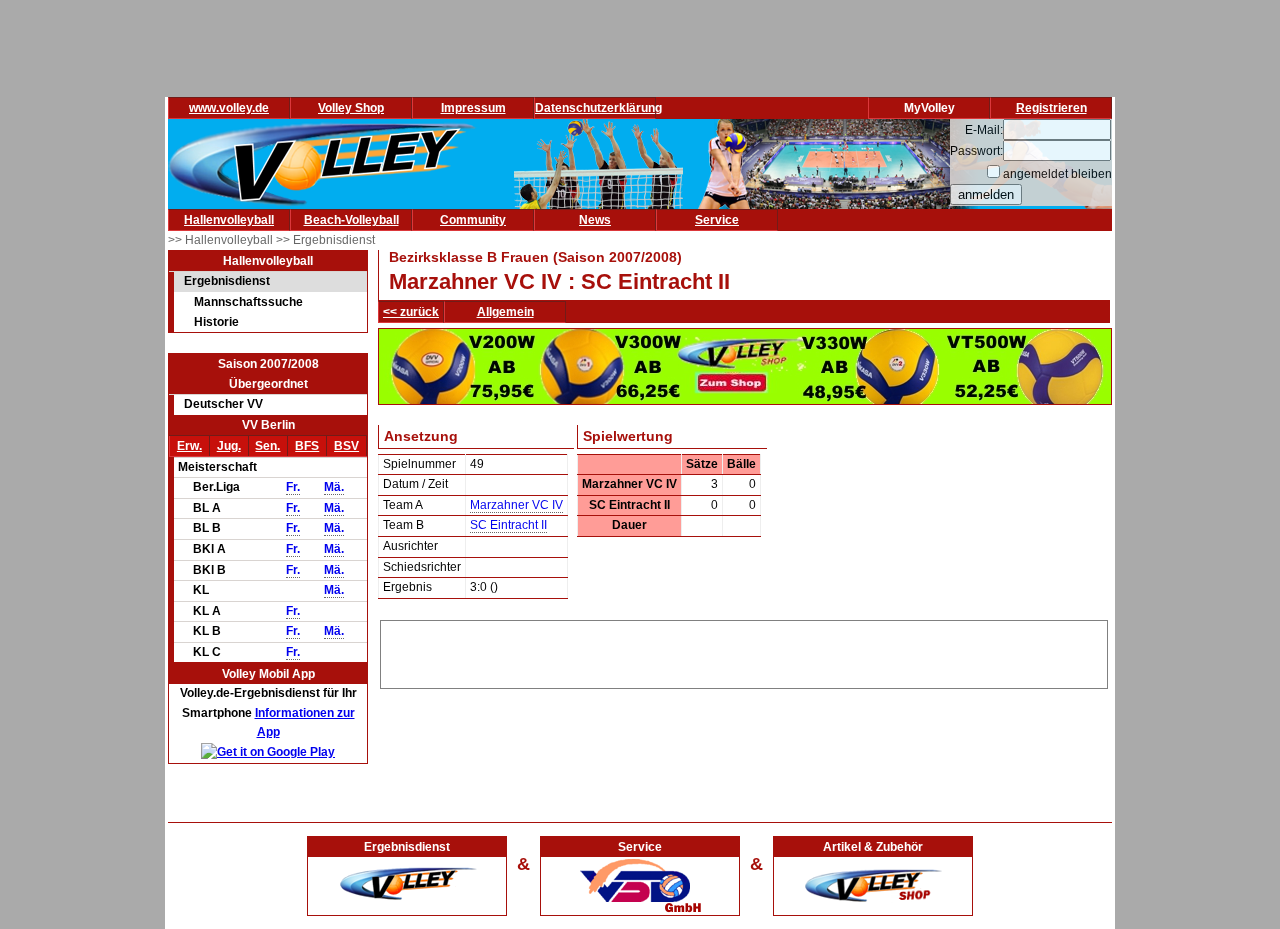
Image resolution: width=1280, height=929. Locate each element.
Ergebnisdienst (227, 281)
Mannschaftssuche (248, 302)
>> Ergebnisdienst (325, 240)
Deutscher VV (223, 404)
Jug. (229, 446)
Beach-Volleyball (351, 220)
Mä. (334, 487)
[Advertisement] (744, 651)
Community (473, 220)
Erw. (189, 446)
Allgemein (505, 312)
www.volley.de (229, 108)
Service (717, 220)
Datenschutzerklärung (598, 108)
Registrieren (1051, 108)
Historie (216, 322)
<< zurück (411, 312)
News (595, 220)
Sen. (267, 446)
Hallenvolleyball (229, 220)
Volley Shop (351, 108)
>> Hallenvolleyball (222, 240)
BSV (346, 446)
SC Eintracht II (508, 525)
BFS (307, 446)
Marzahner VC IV (516, 505)
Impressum (473, 108)
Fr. (293, 487)
